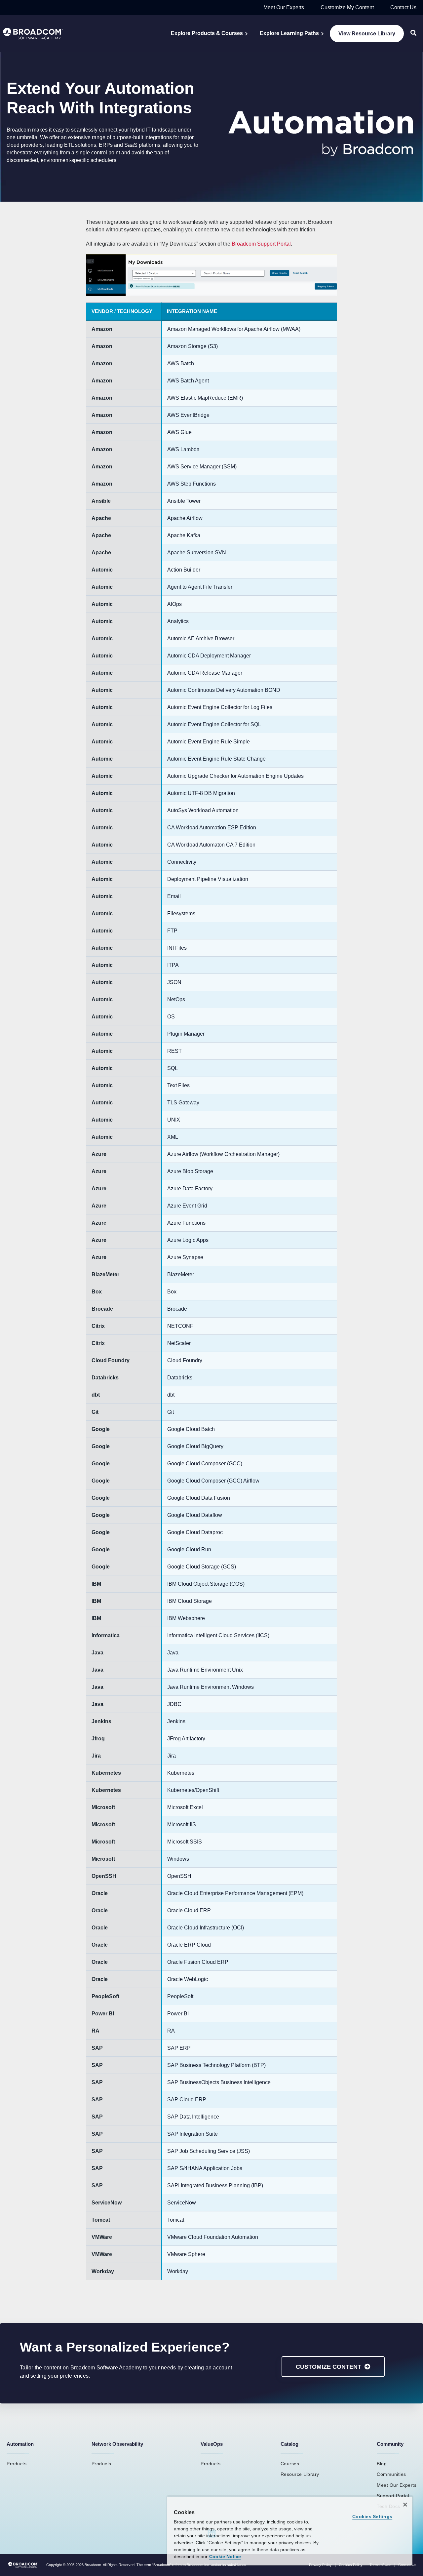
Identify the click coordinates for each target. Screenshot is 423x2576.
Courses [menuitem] (290, 2464)
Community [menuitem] (390, 2444)
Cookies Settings (372, 2517)
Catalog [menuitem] (289, 2444)
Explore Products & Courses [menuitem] (207, 33)
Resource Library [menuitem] (300, 2474)
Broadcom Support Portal (261, 244)
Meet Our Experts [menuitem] (397, 2485)
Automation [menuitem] (20, 2444)
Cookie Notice (225, 2556)
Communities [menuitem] (391, 2474)
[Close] (405, 2505)
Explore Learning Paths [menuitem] (289, 33)
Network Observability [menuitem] (117, 2444)
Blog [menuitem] (382, 2464)
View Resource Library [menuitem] (367, 34)
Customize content (328, 2367)
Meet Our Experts (284, 7)
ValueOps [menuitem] (212, 2444)
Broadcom (93, 2565)
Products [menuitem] (17, 2464)
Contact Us (403, 7)
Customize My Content (347, 7)
